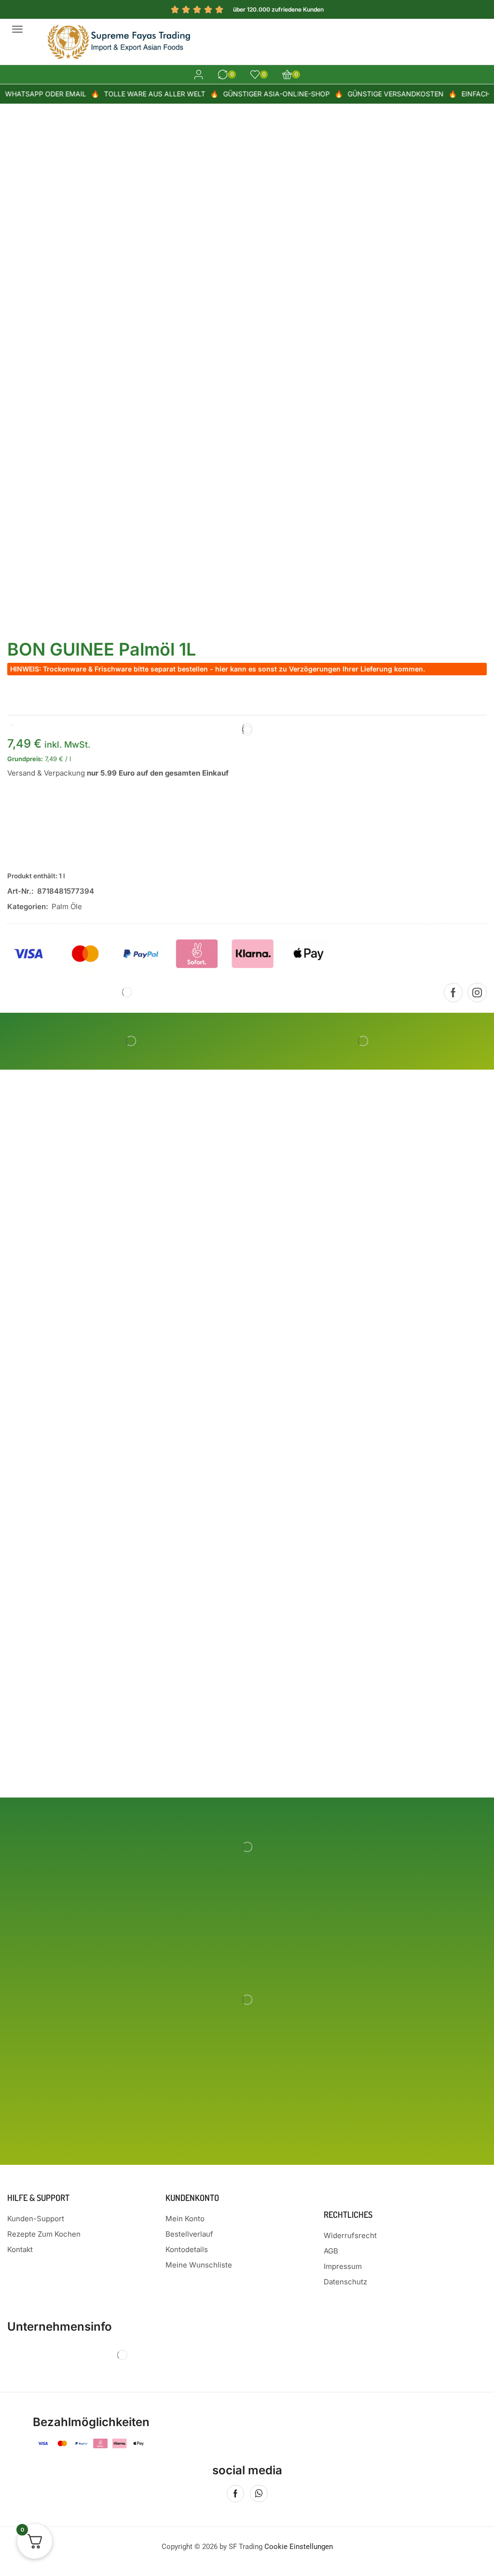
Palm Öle (67, 906)
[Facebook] (453, 993)
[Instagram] (477, 993)
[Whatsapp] (259, 2494)
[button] (17, 29)
